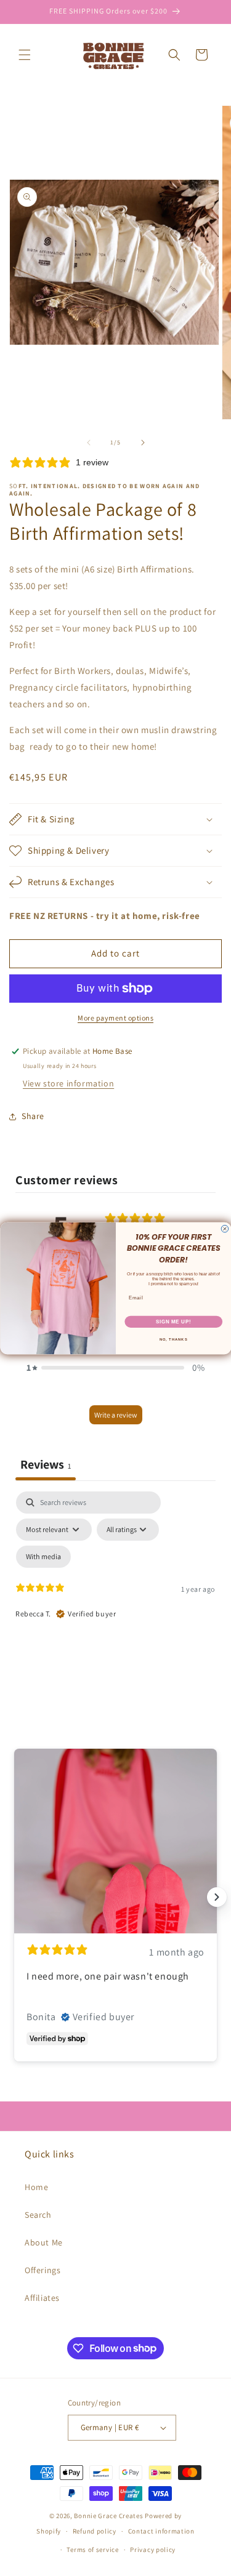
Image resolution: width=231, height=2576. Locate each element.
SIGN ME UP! (173, 1321)
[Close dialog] (225, 1229)
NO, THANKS (173, 1339)
